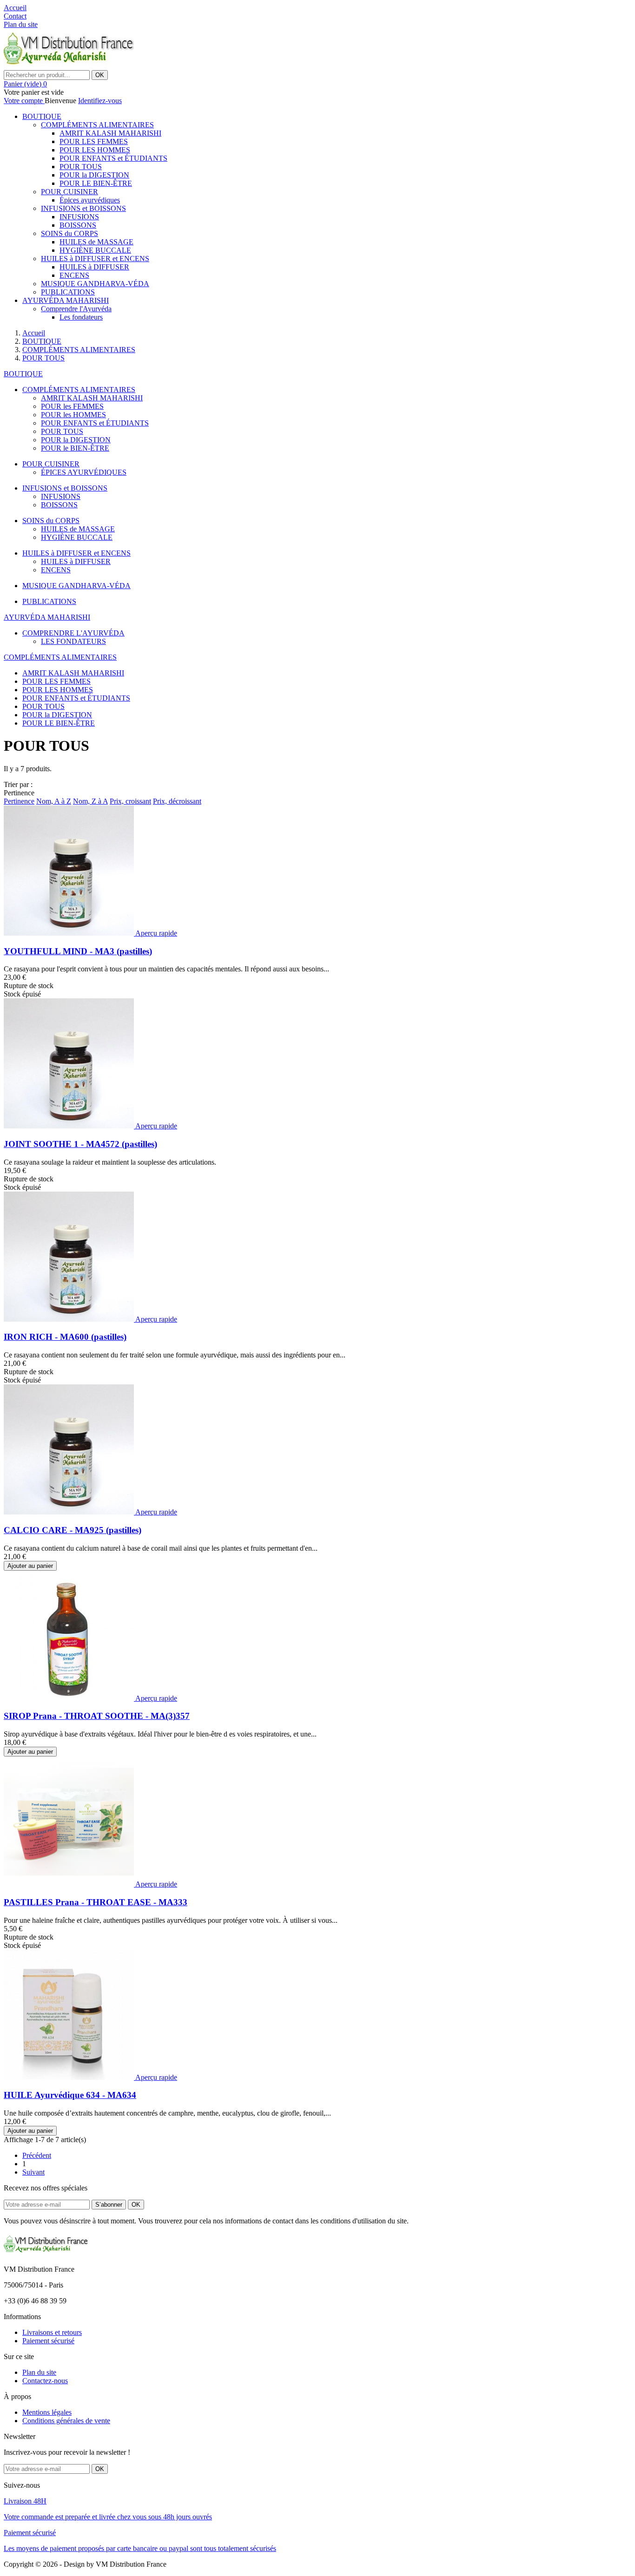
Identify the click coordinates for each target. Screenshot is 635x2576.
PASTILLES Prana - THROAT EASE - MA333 (96, 1902)
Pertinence (19, 801)
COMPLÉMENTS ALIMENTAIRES (97, 125)
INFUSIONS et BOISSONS (83, 208)
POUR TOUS (81, 167)
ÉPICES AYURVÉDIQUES (84, 472)
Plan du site (39, 2372)
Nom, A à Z (54, 801)
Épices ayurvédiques (90, 200)
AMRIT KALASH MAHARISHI (110, 133)
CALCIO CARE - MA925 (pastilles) (73, 1530)
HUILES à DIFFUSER (94, 267)
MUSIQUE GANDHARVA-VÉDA (95, 284)
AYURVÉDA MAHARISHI (66, 300)
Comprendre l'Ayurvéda (76, 309)
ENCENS (74, 275)
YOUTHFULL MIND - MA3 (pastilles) (78, 951)
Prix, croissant (130, 801)
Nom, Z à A (90, 801)
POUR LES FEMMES (94, 141)
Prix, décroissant (177, 801)
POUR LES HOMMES (95, 150)
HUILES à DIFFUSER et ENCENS (95, 259)
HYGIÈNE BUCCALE (95, 250)
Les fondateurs (81, 317)
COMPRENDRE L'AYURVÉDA (73, 633)
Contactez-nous (45, 2381)
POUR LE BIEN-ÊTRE (96, 183)
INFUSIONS (79, 217)
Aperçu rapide (156, 933)
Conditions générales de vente (66, 2421)
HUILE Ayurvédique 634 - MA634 (70, 2095)
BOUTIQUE (42, 116)
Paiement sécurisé (48, 2341)
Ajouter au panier (30, 1566)
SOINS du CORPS (69, 233)
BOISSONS (78, 225)
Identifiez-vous (100, 101)
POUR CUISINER (69, 192)
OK (100, 75)
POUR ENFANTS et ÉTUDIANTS (113, 158)
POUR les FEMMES (72, 406)
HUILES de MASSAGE (96, 242)
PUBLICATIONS (68, 292)
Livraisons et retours (52, 2332)
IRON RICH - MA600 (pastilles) (65, 1337)
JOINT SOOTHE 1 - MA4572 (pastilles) (80, 1144)
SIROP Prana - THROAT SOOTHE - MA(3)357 (97, 1716)
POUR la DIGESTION (94, 175)
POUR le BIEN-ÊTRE (75, 448)
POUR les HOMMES (73, 415)
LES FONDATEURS (73, 641)
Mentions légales (47, 2412)
